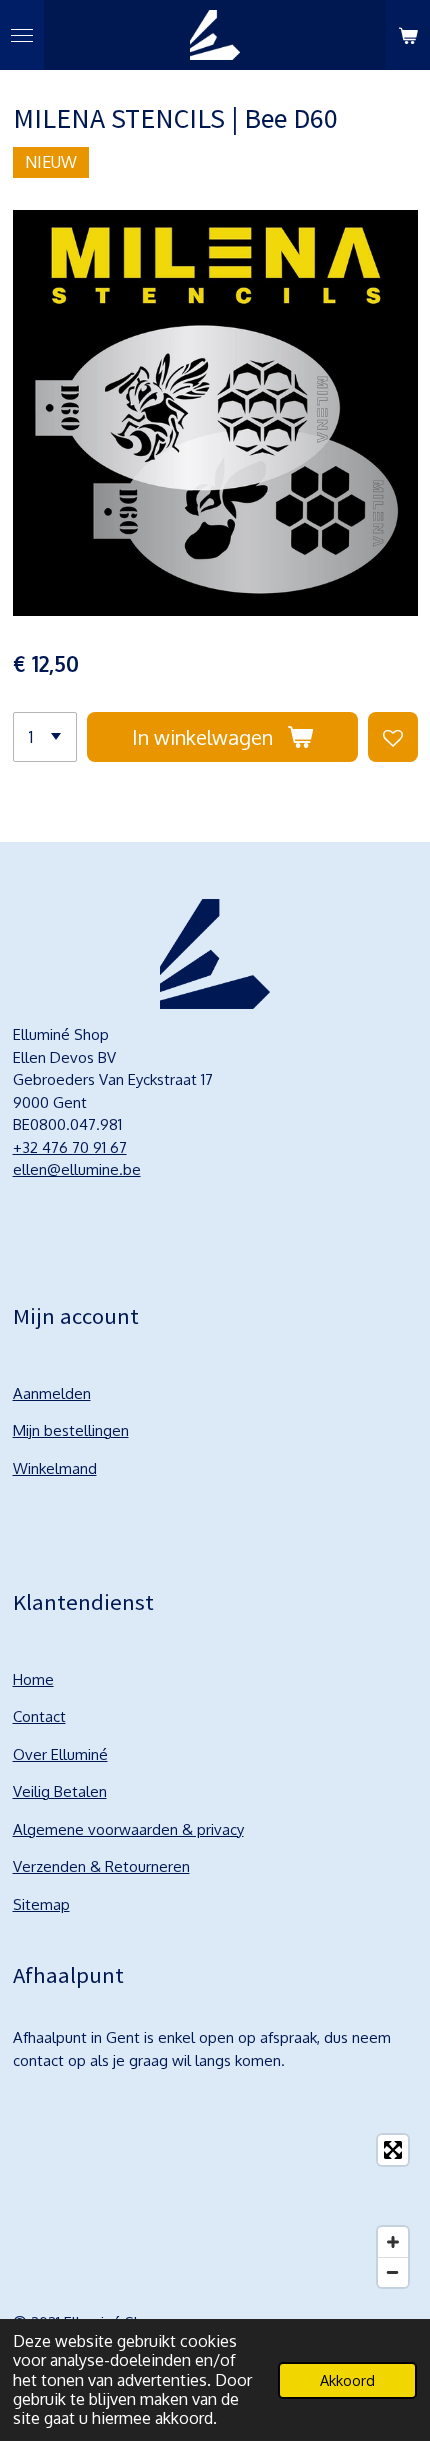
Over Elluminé (60, 1754)
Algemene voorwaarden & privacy (128, 1829)
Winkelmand (55, 1468)
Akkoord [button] (347, 2380)
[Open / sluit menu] (22, 35)
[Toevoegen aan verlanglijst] (393, 737)
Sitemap (41, 1904)
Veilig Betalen (60, 1791)
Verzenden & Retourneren (101, 1866)
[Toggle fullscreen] (393, 2150)
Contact (39, 1716)
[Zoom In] (393, 2242)
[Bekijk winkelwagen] (408, 35)
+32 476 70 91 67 (70, 1147)
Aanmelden (52, 1393)
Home (33, 1679)
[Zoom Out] (393, 2272)
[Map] (215, 2211)
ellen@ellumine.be (77, 1169)
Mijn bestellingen (71, 1430)
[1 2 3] (45, 737)
